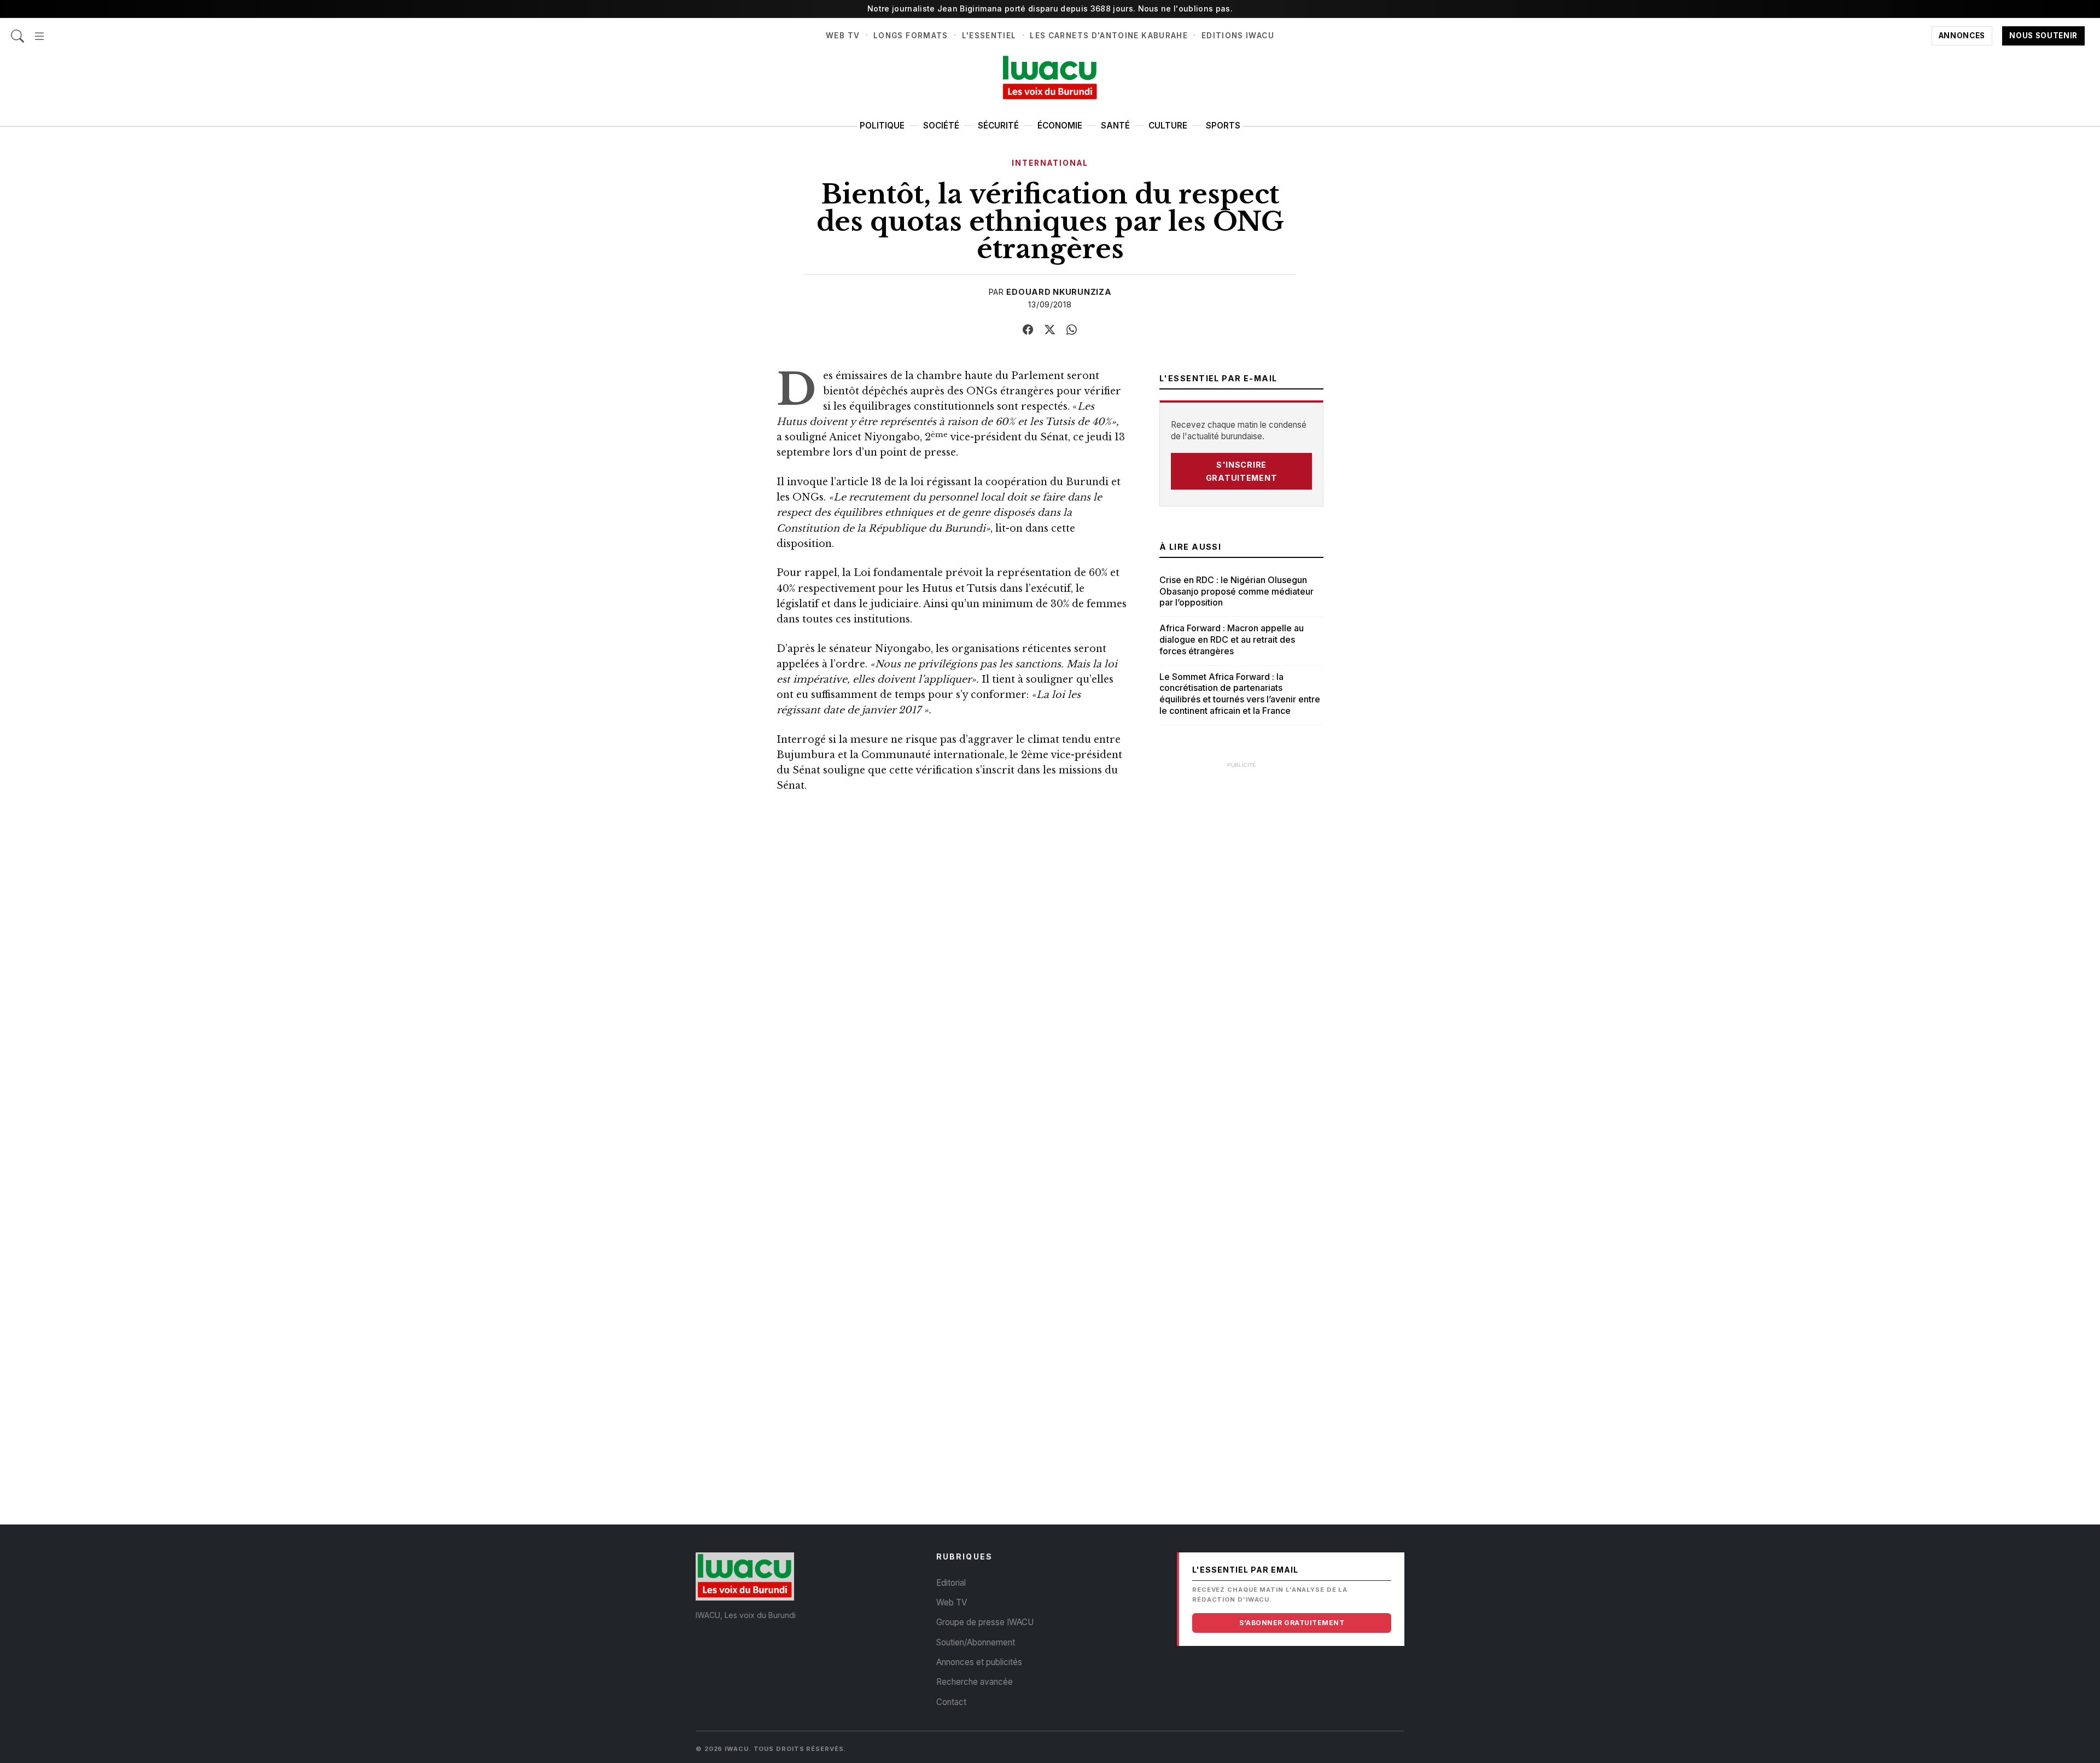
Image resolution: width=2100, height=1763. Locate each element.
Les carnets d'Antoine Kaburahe (1109, 36)
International (1050, 163)
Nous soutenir (2043, 36)
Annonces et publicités (979, 1662)
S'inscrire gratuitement (1242, 471)
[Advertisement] (1241, 939)
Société (941, 126)
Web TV (843, 36)
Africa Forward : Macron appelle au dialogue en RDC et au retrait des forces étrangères (1232, 639)
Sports (1223, 126)
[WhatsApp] (1072, 330)
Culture (1168, 126)
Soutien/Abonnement (976, 1642)
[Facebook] (1028, 330)
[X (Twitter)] (1050, 330)
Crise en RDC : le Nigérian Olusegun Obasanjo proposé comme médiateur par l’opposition (1236, 591)
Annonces (1962, 36)
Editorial (951, 1583)
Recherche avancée (975, 1682)
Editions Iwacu (1238, 36)
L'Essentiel (989, 36)
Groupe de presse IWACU (985, 1622)
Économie (1060, 126)
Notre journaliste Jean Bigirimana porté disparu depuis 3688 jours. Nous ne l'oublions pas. (1050, 8)
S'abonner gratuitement (1292, 1623)
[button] (39, 30)
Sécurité (998, 126)
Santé (1115, 126)
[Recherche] (17, 30)
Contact (951, 1702)
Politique (882, 126)
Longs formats (911, 36)
